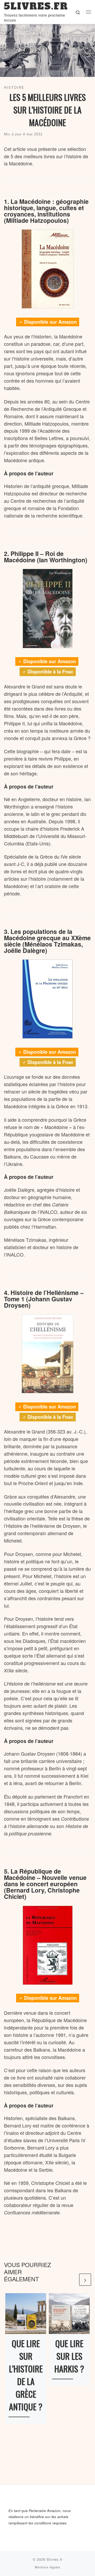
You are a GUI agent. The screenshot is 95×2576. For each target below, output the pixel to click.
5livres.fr (55, 2559)
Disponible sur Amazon (50, 322)
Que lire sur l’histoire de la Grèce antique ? (26, 2375)
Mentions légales (48, 2567)
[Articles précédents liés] (72, 2280)
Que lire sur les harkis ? (69, 2356)
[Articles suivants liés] (85, 2280)
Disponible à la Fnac (50, 672)
